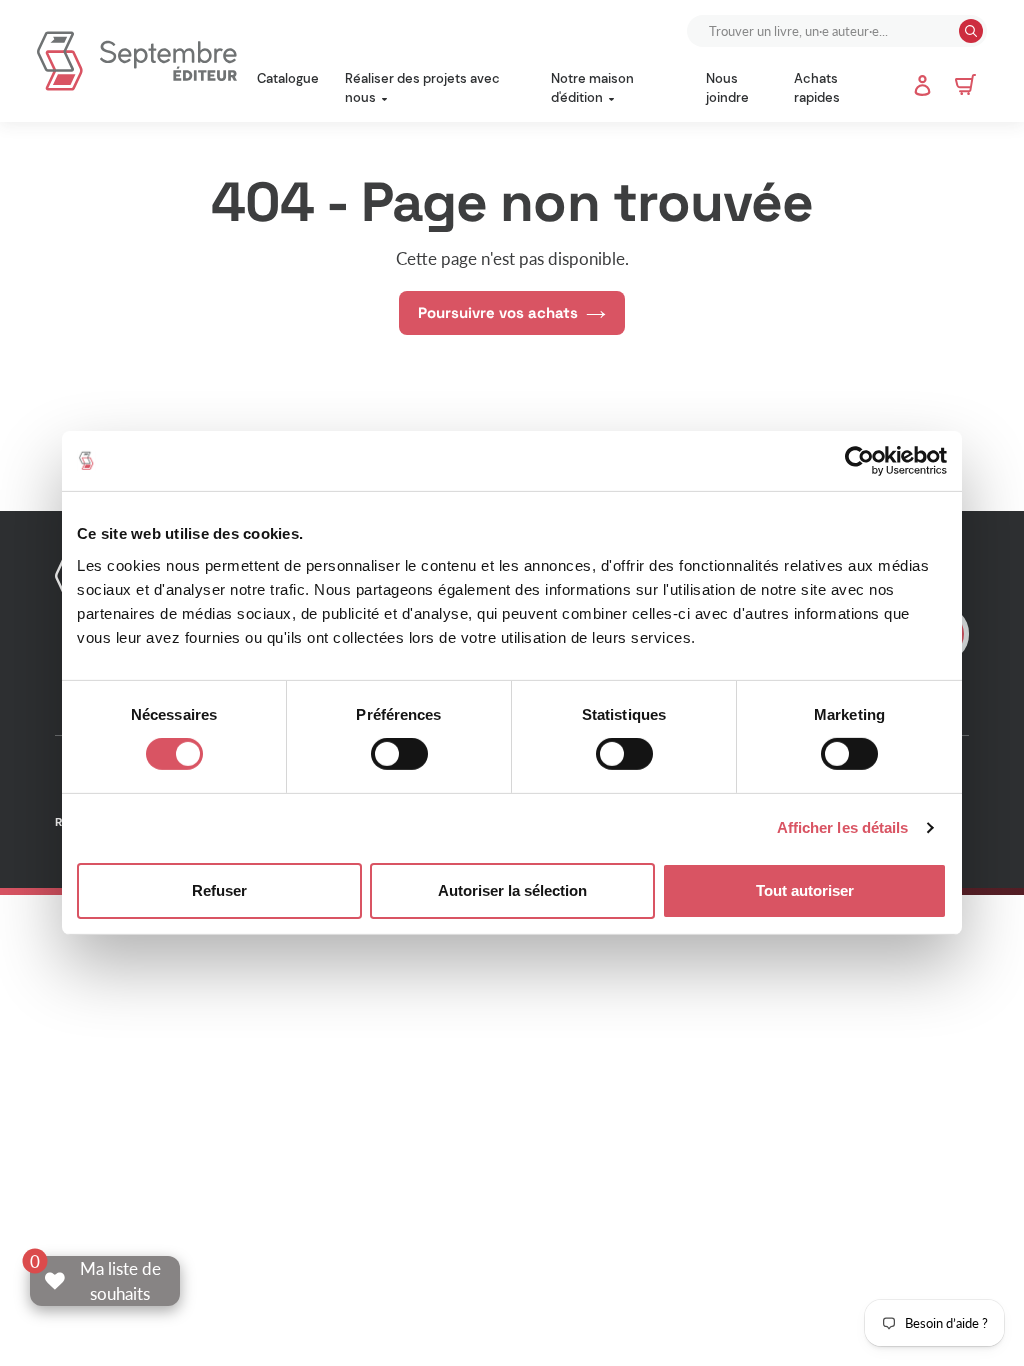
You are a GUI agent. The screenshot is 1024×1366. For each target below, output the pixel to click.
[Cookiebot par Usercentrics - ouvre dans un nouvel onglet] (859, 461)
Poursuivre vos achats (498, 312)
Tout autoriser (805, 890)
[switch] (399, 754)
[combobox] (825, 31)
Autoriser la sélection (512, 890)
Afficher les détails (843, 827)
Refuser (219, 890)
